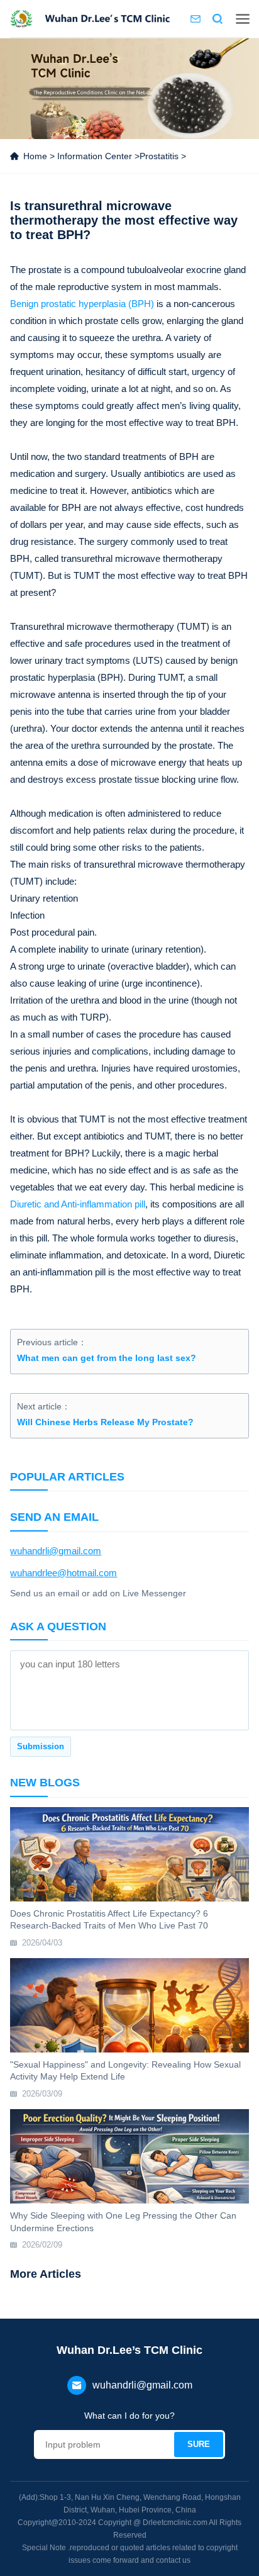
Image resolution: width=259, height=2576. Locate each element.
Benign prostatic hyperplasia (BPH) (82, 304)
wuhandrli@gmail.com (56, 1551)
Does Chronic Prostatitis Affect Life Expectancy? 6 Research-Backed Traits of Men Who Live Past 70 (109, 1920)
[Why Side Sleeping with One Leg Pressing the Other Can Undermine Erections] (129, 2156)
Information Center (95, 156)
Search (218, 19)
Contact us (196, 19)
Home (35, 156)
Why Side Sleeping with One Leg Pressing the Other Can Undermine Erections (123, 2222)
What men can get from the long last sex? (107, 1358)
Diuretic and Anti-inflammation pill (78, 1204)
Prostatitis (159, 156)
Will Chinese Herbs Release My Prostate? (105, 1422)
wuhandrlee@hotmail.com (63, 1573)
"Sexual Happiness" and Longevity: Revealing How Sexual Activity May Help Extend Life (125, 2071)
